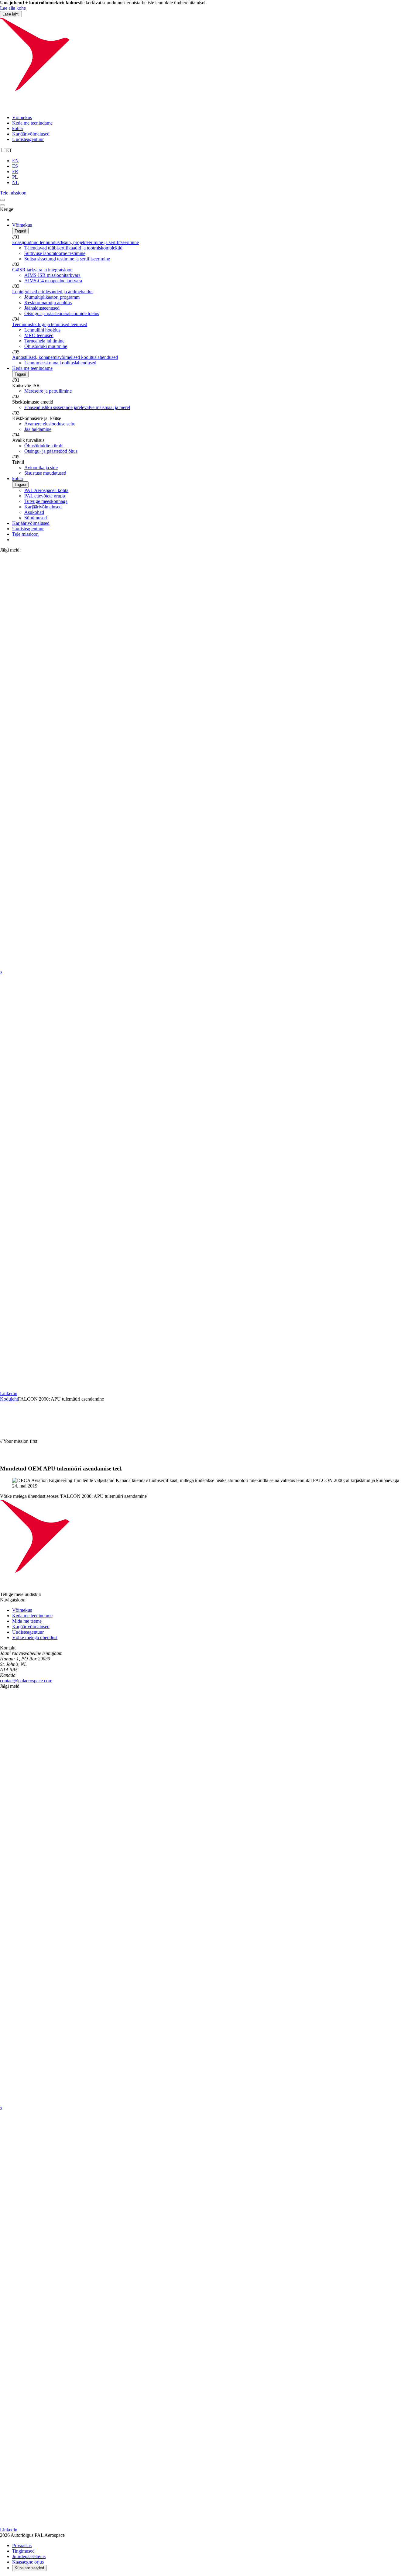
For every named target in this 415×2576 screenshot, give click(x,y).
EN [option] (15, 161)
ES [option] (15, 166)
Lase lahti (11, 14)
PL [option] (15, 177)
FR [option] (15, 172)
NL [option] (15, 182)
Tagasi (20, 231)
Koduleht (9, 1399)
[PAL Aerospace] (207, 107)
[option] (214, 161)
